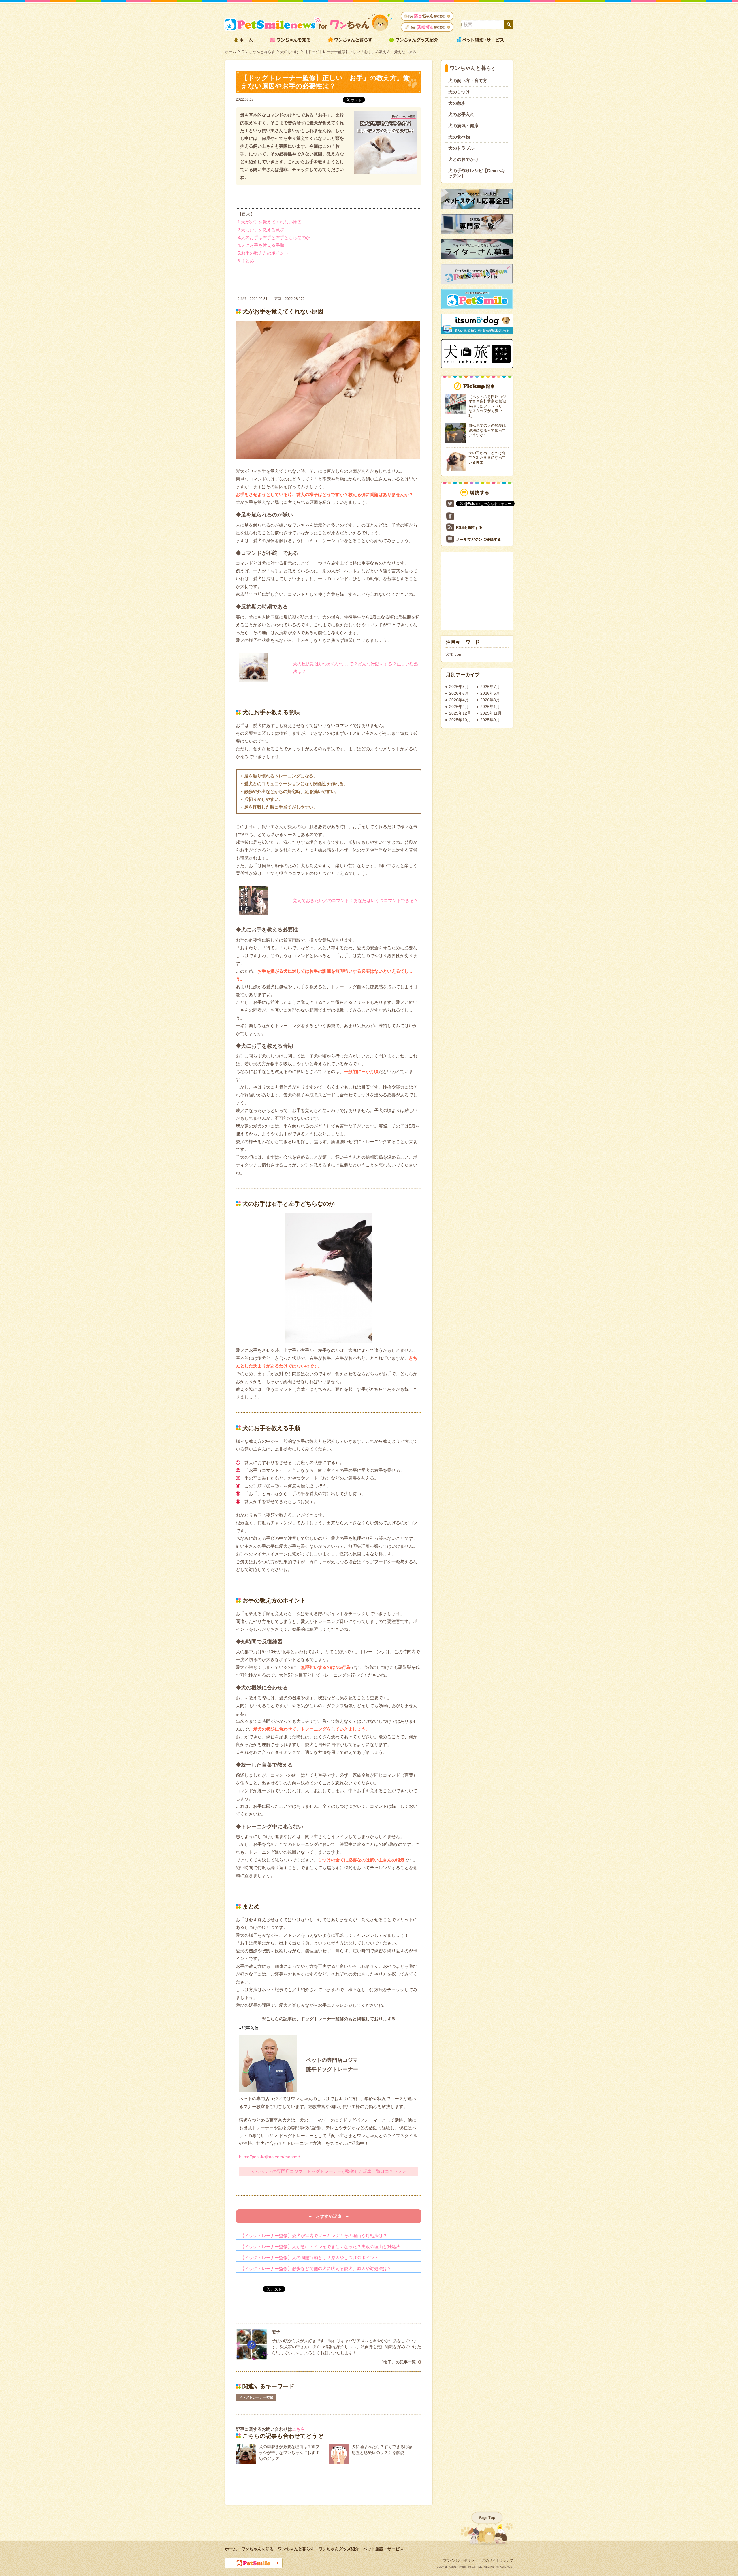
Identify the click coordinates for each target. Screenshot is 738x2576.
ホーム (230, 52)
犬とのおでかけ (463, 159)
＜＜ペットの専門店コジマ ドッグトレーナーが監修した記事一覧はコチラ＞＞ (329, 2171)
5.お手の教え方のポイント (263, 253)
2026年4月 (459, 700)
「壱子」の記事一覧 (398, 2362)
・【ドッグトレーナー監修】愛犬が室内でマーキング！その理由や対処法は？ (311, 2236)
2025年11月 (491, 713)
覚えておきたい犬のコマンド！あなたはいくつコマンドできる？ (356, 900)
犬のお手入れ (461, 114)
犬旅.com (454, 654)
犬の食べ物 (459, 137)
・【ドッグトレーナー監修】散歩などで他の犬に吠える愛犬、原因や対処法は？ (314, 2268)
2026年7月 (490, 687)
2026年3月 (490, 700)
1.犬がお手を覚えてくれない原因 (270, 222)
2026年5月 (490, 693)
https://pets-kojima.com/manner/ (269, 2157)
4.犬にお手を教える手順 (261, 245)
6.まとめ (246, 261)
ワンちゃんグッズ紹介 (339, 2549)
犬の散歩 (457, 103)
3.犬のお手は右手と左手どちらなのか (274, 237)
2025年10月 (460, 720)
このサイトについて (498, 2560)
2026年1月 (490, 707)
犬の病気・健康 (463, 126)
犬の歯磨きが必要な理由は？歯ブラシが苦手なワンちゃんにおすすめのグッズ (289, 2453)
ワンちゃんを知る (257, 2549)
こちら (299, 2429)
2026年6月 (459, 693)
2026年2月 (459, 707)
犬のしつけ (290, 52)
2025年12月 (460, 713)
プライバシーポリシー (460, 2560)
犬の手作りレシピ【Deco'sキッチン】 (477, 173)
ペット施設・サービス (383, 2549)
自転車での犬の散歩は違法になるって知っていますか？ (487, 430)
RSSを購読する (469, 528)
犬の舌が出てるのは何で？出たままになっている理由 (487, 458)
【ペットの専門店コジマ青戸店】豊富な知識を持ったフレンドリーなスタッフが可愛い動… (487, 406)
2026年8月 (459, 687)
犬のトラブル (461, 148)
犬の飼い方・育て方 (468, 81)
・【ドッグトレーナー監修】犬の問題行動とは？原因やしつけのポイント (307, 2257)
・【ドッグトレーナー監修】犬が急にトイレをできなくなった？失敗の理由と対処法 (318, 2247)
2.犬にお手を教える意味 (261, 230)
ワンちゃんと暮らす (258, 52)
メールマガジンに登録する (479, 539)
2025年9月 (490, 720)
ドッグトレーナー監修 (256, 2397)
